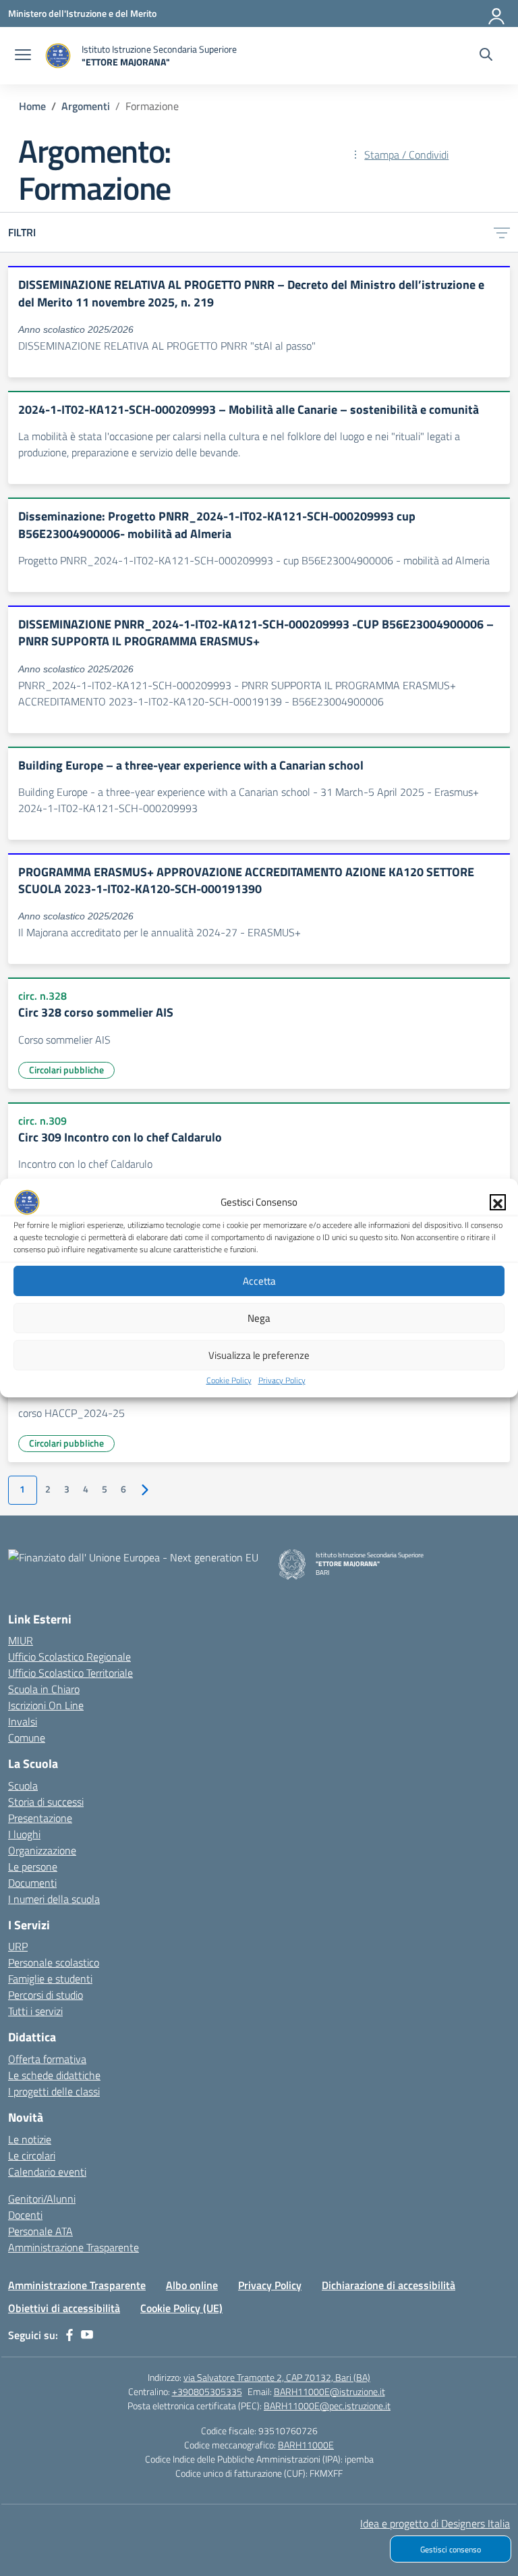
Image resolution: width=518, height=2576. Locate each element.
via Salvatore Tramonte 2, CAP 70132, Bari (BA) (277, 2377)
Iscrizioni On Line (46, 1705)
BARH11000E (306, 2445)
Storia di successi (46, 1802)
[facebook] (69, 2335)
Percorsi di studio (46, 1995)
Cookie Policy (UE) (181, 2308)
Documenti (32, 1883)
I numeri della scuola (54, 1899)
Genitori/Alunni (42, 2199)
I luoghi (24, 1834)
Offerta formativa (47, 2059)
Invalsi (23, 1721)
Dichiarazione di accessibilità (388, 2285)
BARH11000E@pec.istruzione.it (327, 2406)
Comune (27, 1738)
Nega (259, 1318)
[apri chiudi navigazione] (23, 56)
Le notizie (30, 2139)
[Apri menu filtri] (502, 232)
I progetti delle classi (54, 2091)
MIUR (21, 1640)
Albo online (192, 2285)
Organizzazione (42, 1850)
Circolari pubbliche (66, 1070)
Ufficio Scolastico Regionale (69, 1657)
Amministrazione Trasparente (74, 2247)
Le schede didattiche (54, 2075)
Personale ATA (40, 2231)
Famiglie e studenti (50, 1979)
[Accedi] (497, 14)
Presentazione (40, 1818)
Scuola (23, 1786)
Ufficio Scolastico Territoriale (70, 1673)
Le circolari (32, 2155)
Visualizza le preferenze (259, 1355)
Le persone (33, 1867)
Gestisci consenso (451, 2549)
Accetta (259, 1281)
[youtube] (87, 2335)
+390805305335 (207, 2391)
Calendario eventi (47, 2172)
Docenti (25, 2215)
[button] (498, 1202)
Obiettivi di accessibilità (64, 2308)
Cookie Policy (229, 1380)
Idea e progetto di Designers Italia (435, 2523)
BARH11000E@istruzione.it (329, 2391)
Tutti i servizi (35, 2011)
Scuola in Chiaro (44, 1689)
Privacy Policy (282, 1380)
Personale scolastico (54, 1962)
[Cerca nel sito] (486, 56)
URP (18, 1946)
